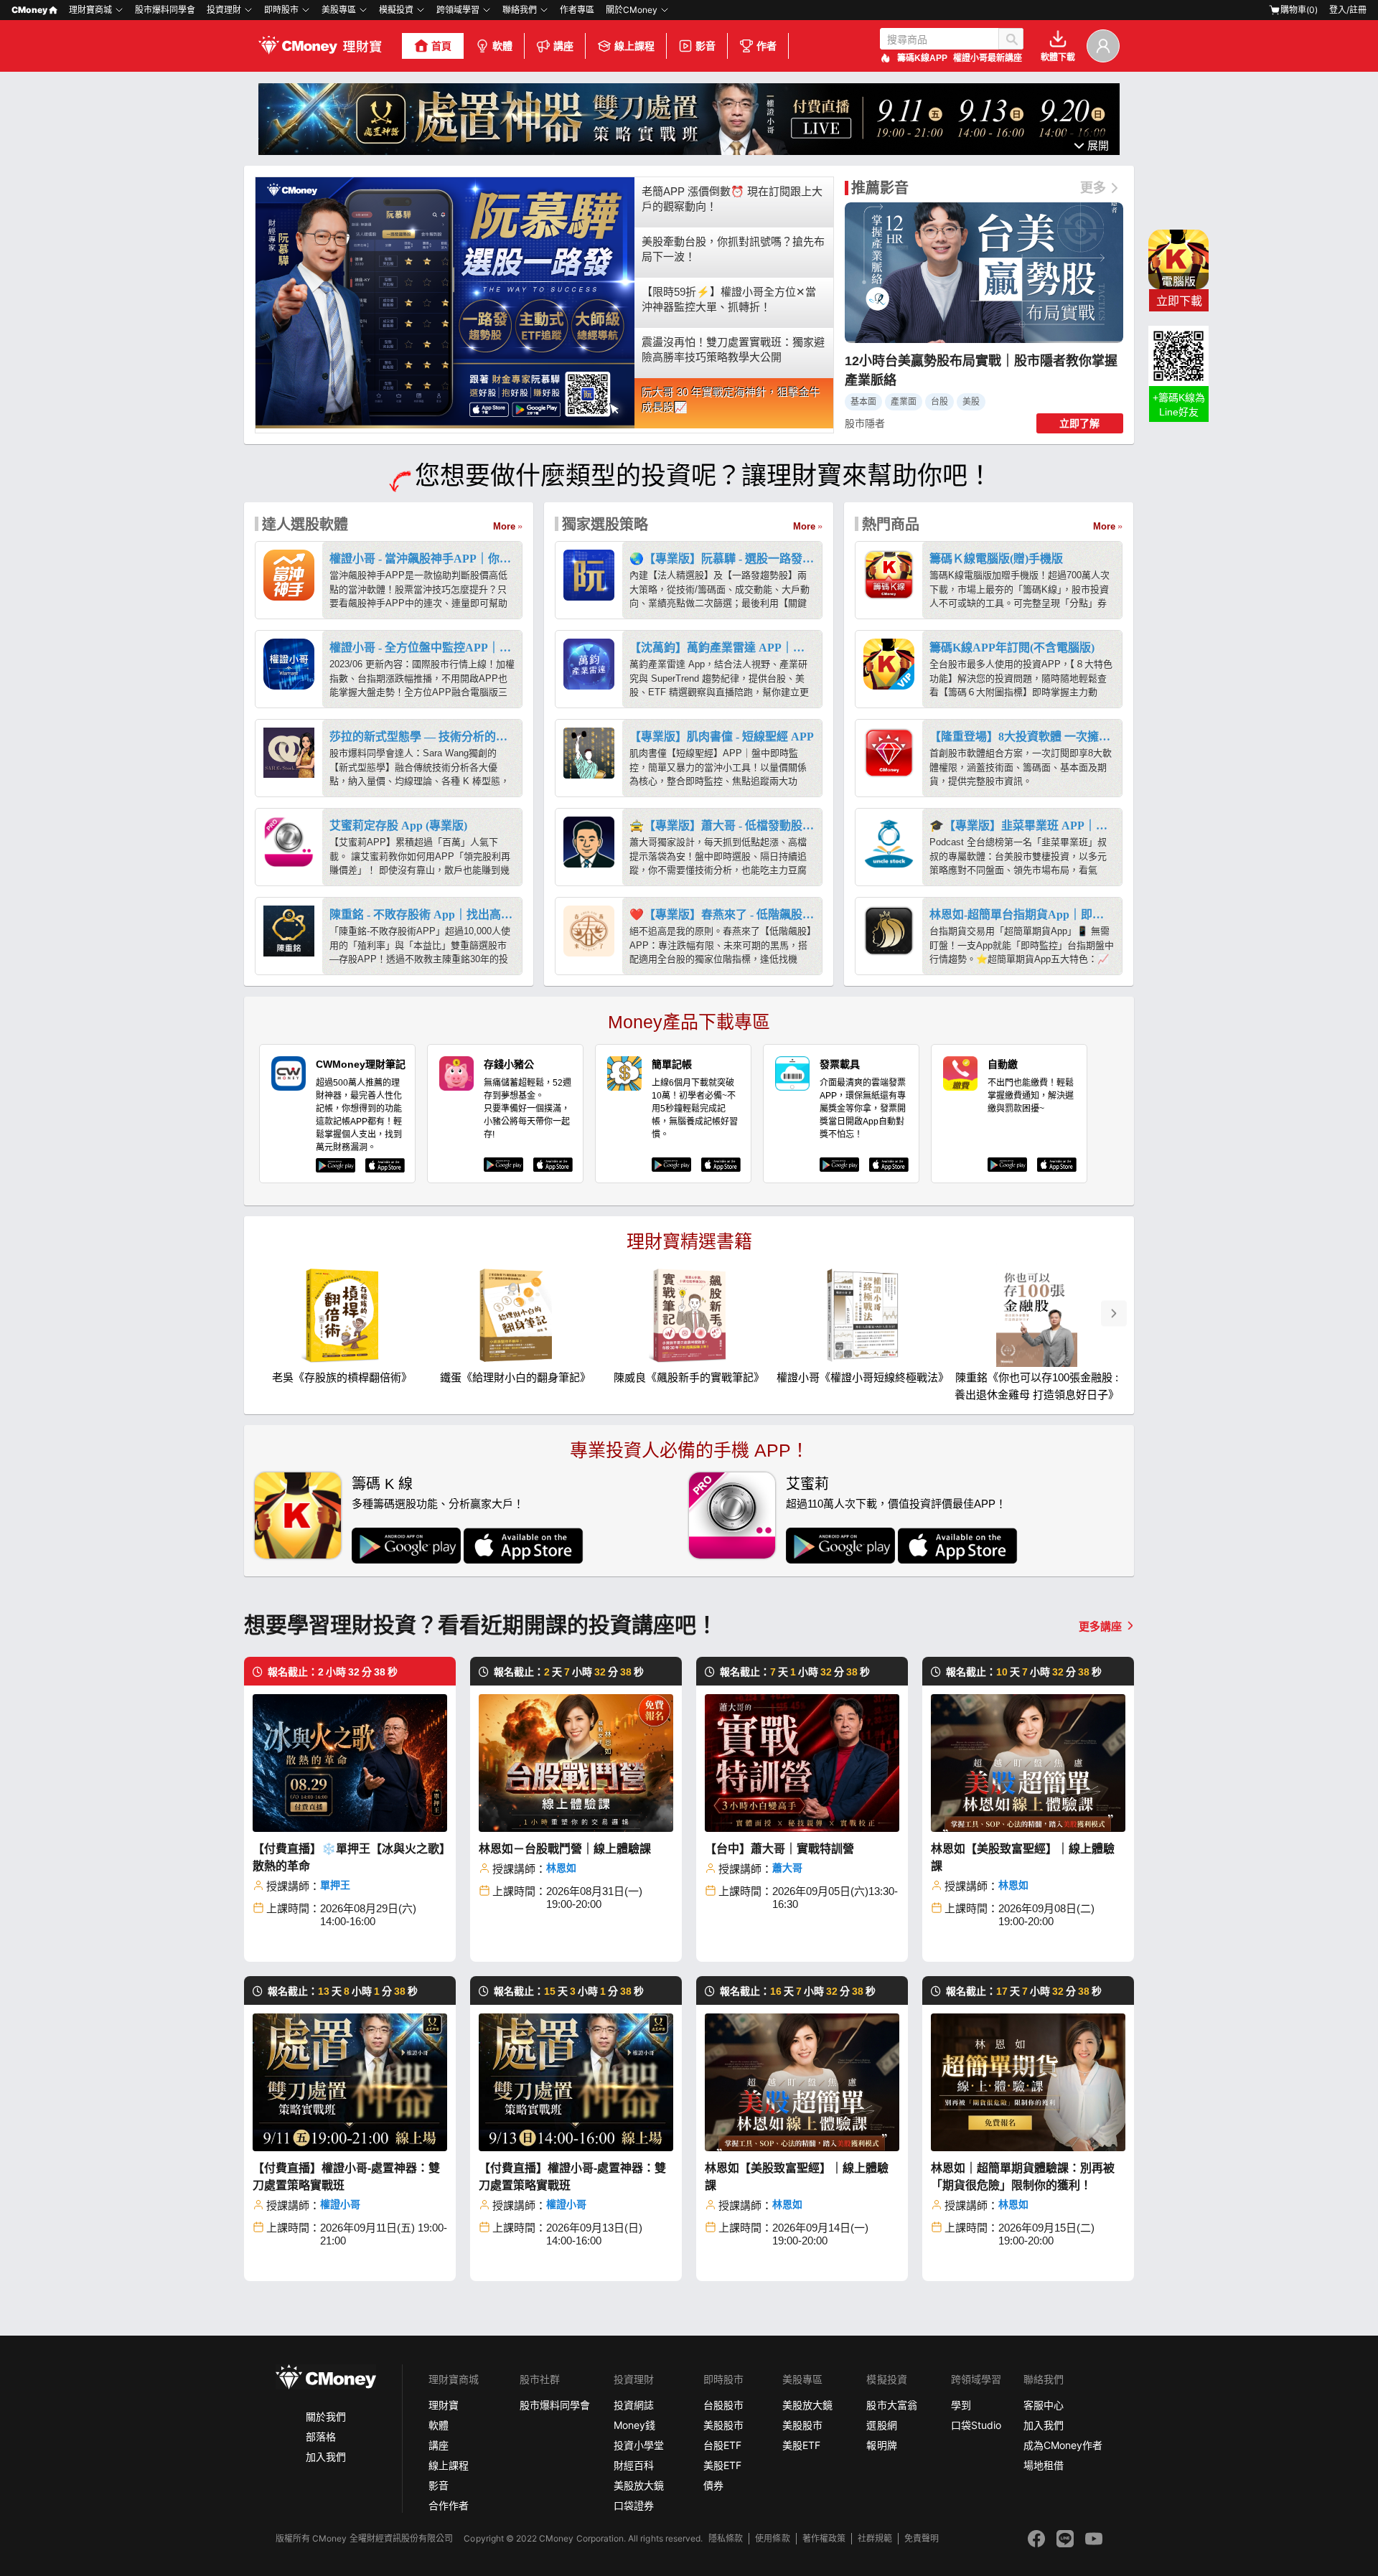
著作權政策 (824, 2538)
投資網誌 (634, 2405)
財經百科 (634, 2465)
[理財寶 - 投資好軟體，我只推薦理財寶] (322, 46)
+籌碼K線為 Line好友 (1179, 405)
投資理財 (224, 10)
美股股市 (723, 2425)
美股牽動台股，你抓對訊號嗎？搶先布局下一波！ (733, 249)
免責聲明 (922, 2538)
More (504, 526)
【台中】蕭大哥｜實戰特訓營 (779, 1849)
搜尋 (1011, 39)
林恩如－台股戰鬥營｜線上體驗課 (565, 1849)
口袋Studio (976, 2425)
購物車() (1299, 10)
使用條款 (772, 2538)
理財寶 (444, 2405)
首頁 (441, 46)
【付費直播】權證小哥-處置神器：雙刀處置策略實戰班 (346, 2177)
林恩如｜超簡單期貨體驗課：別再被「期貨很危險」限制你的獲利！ (1023, 2177)
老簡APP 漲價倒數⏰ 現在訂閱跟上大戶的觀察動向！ (732, 199)
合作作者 (449, 2505)
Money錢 (634, 2425)
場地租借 (1044, 2465)
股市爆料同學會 (165, 10)
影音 (706, 46)
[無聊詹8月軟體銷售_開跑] (689, 151)
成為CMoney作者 (1063, 2445)
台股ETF (722, 2445)
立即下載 (1179, 301)
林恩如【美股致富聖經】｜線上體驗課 (1023, 1857)
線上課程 (634, 46)
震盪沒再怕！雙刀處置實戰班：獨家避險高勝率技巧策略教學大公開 (733, 349)
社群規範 (875, 2538)
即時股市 (281, 10)
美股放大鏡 (639, 2485)
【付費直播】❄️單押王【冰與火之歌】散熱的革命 (349, 1857)
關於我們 (326, 2416)
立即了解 (1079, 423)
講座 (563, 46)
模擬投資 (396, 10)
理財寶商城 (90, 10)
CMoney (29, 10)
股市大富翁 (891, 2405)
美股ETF (722, 2465)
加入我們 (326, 2457)
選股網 (881, 2425)
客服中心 (1044, 2405)
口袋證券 (634, 2505)
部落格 (321, 2436)
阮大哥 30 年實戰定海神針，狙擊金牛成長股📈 (731, 400)
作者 (767, 46)
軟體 (502, 46)
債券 (713, 2485)
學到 (961, 2405)
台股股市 (723, 2405)
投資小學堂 (639, 2445)
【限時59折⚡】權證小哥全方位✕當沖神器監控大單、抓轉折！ (729, 299)
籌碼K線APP (922, 58)
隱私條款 (726, 2538)
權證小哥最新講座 (988, 58)
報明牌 (881, 2445)
